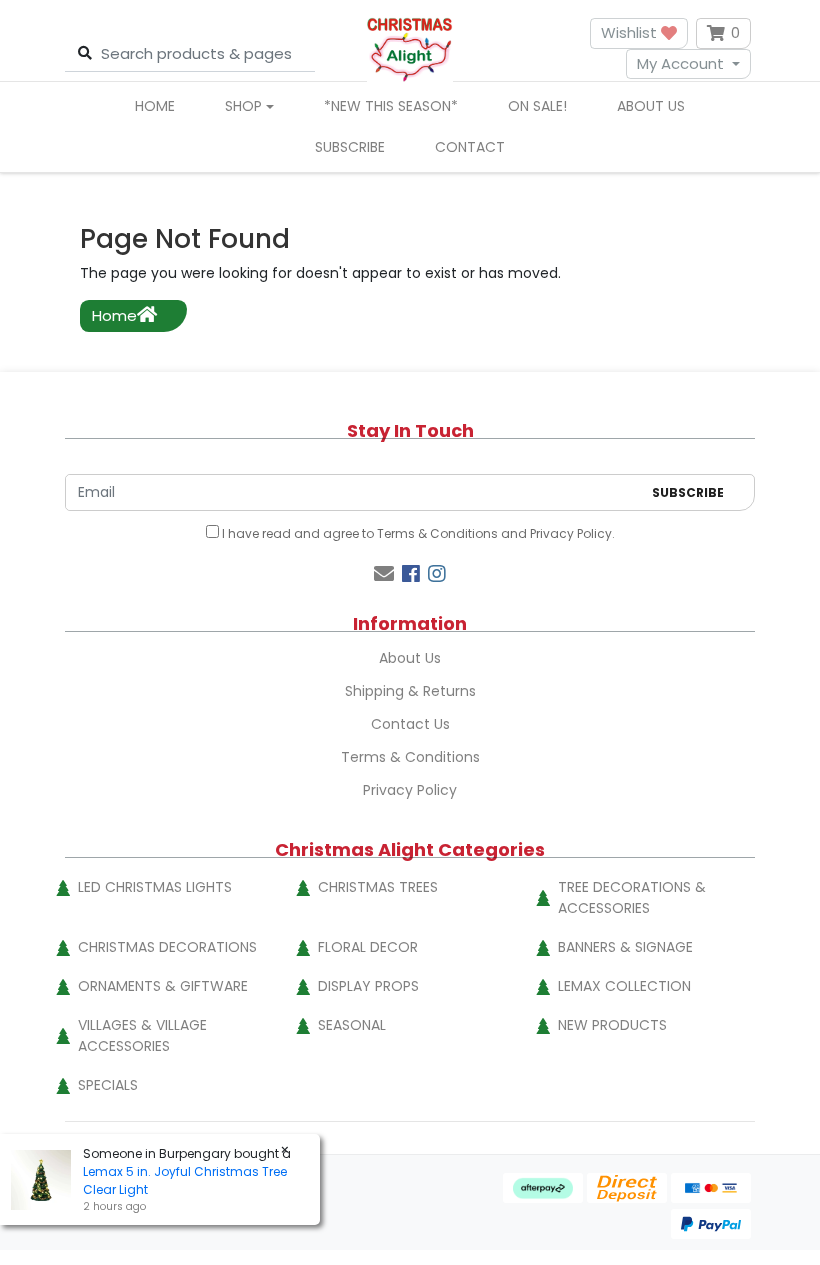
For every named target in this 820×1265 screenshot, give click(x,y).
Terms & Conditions (437, 533)
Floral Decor (368, 947)
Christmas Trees (378, 887)
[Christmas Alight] (409, 48)
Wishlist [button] (631, 32)
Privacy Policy (571, 533)
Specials (108, 1085)
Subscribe (350, 147)
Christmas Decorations (167, 947)
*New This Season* (391, 106)
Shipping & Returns (410, 691)
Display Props (368, 986)
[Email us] (384, 574)
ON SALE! (537, 106)
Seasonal (352, 1025)
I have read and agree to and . (417, 533)
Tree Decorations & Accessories (632, 897)
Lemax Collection (624, 986)
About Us (651, 106)
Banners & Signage (625, 947)
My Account (680, 63)
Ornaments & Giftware (163, 986)
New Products (612, 1025)
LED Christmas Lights (155, 887)
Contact (470, 147)
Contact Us (410, 724)
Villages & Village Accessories (142, 1035)
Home (155, 106)
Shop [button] (243, 106)
